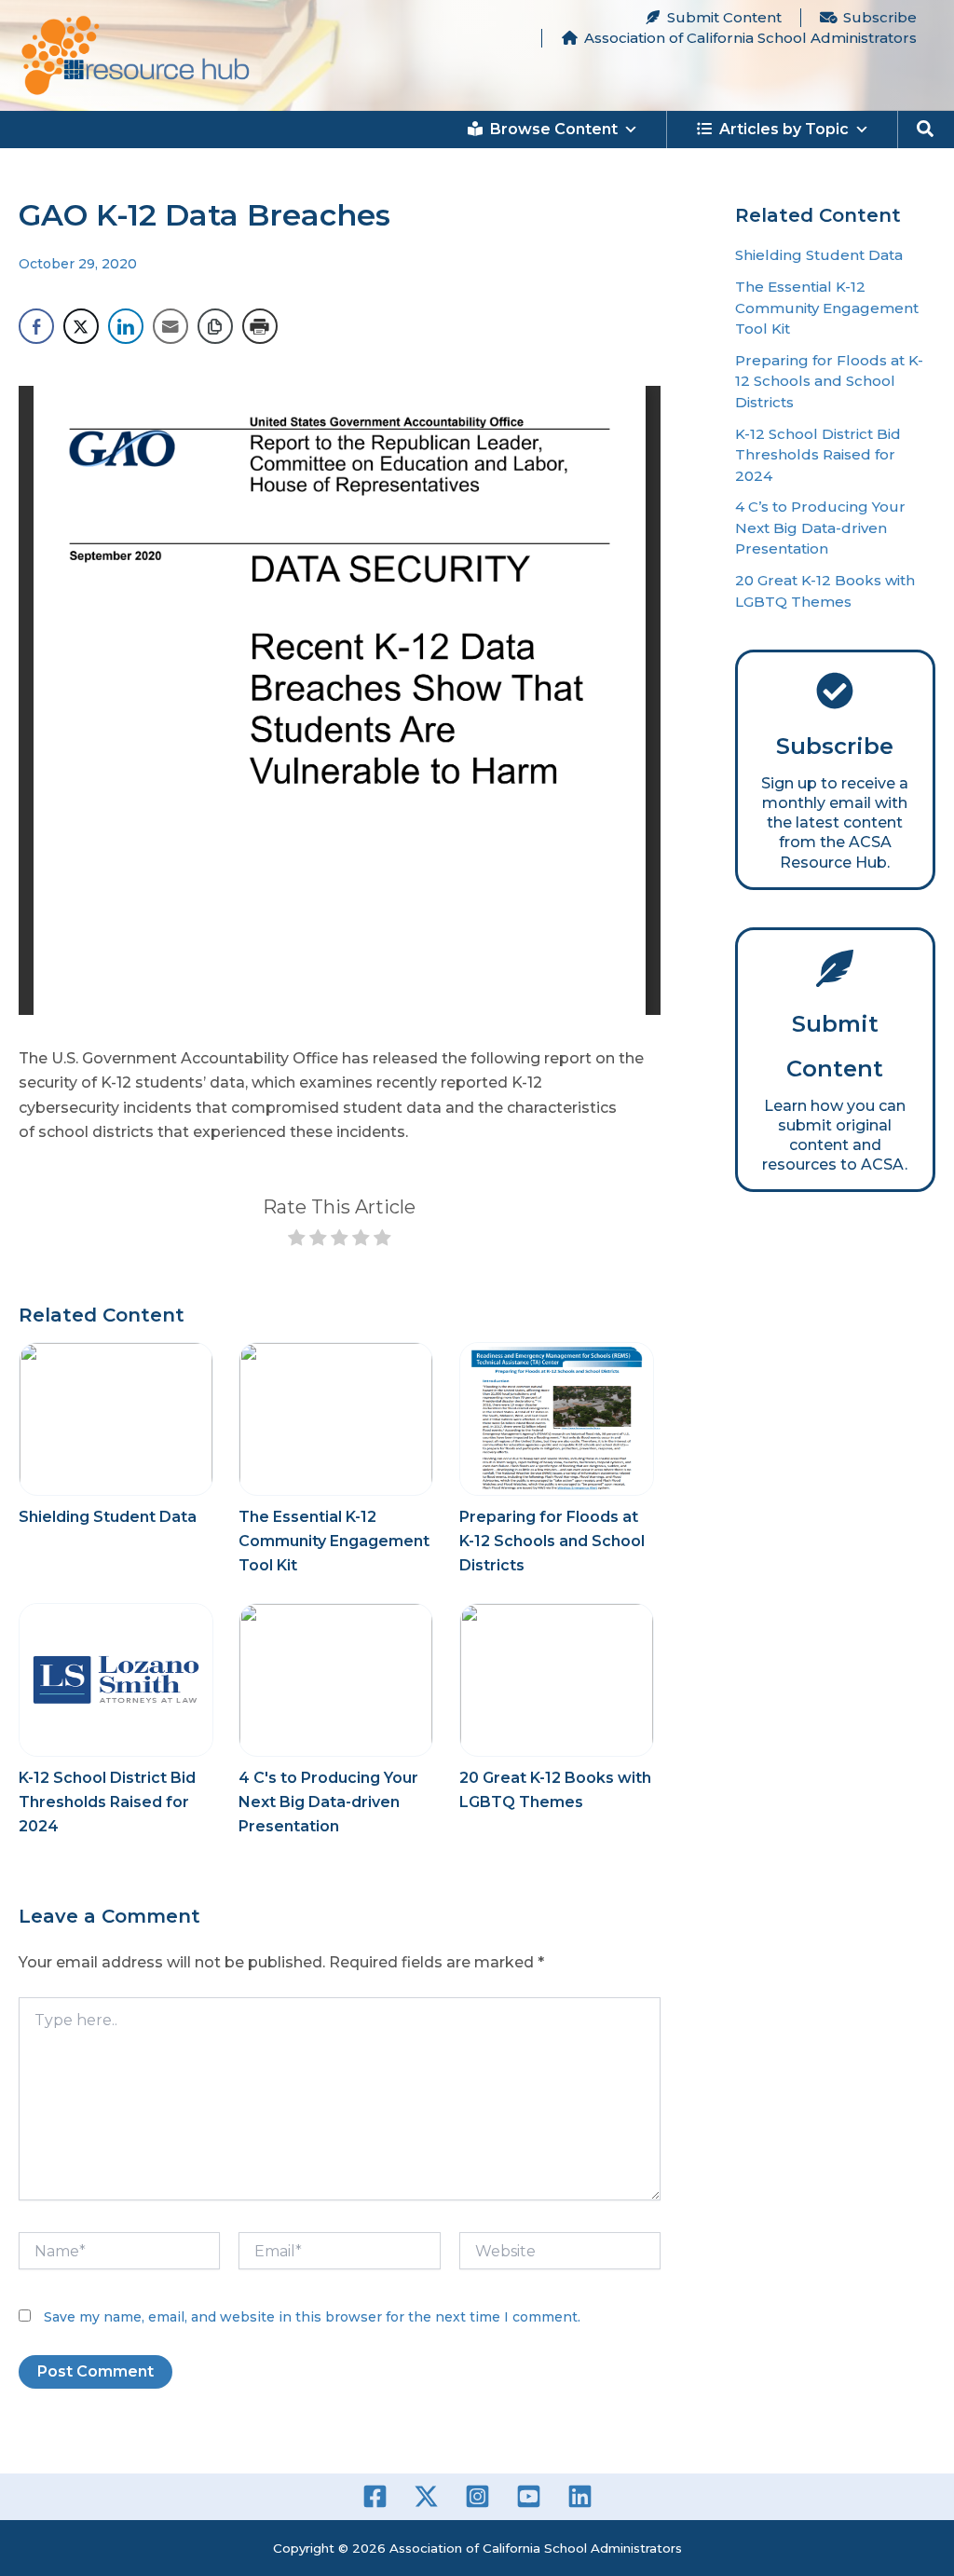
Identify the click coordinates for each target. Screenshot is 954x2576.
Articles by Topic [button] (784, 129)
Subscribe (880, 17)
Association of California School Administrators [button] (750, 38)
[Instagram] (477, 2496)
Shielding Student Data (108, 1517)
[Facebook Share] (36, 326)
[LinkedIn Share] (126, 326)
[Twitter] (426, 2496)
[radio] (297, 1241)
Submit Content (724, 17)
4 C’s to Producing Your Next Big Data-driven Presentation (820, 528)
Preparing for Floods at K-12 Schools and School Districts (552, 1541)
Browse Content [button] (554, 129)
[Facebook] (375, 2496)
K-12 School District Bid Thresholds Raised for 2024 (107, 1802)
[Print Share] (260, 326)
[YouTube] (529, 2496)
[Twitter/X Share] (81, 326)
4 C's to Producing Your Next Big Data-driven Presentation (328, 1802)
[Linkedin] (580, 2496)
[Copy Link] (215, 326)
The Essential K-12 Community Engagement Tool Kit (334, 1541)
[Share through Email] (170, 326)
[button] (926, 130)
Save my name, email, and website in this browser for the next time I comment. (312, 2317)
